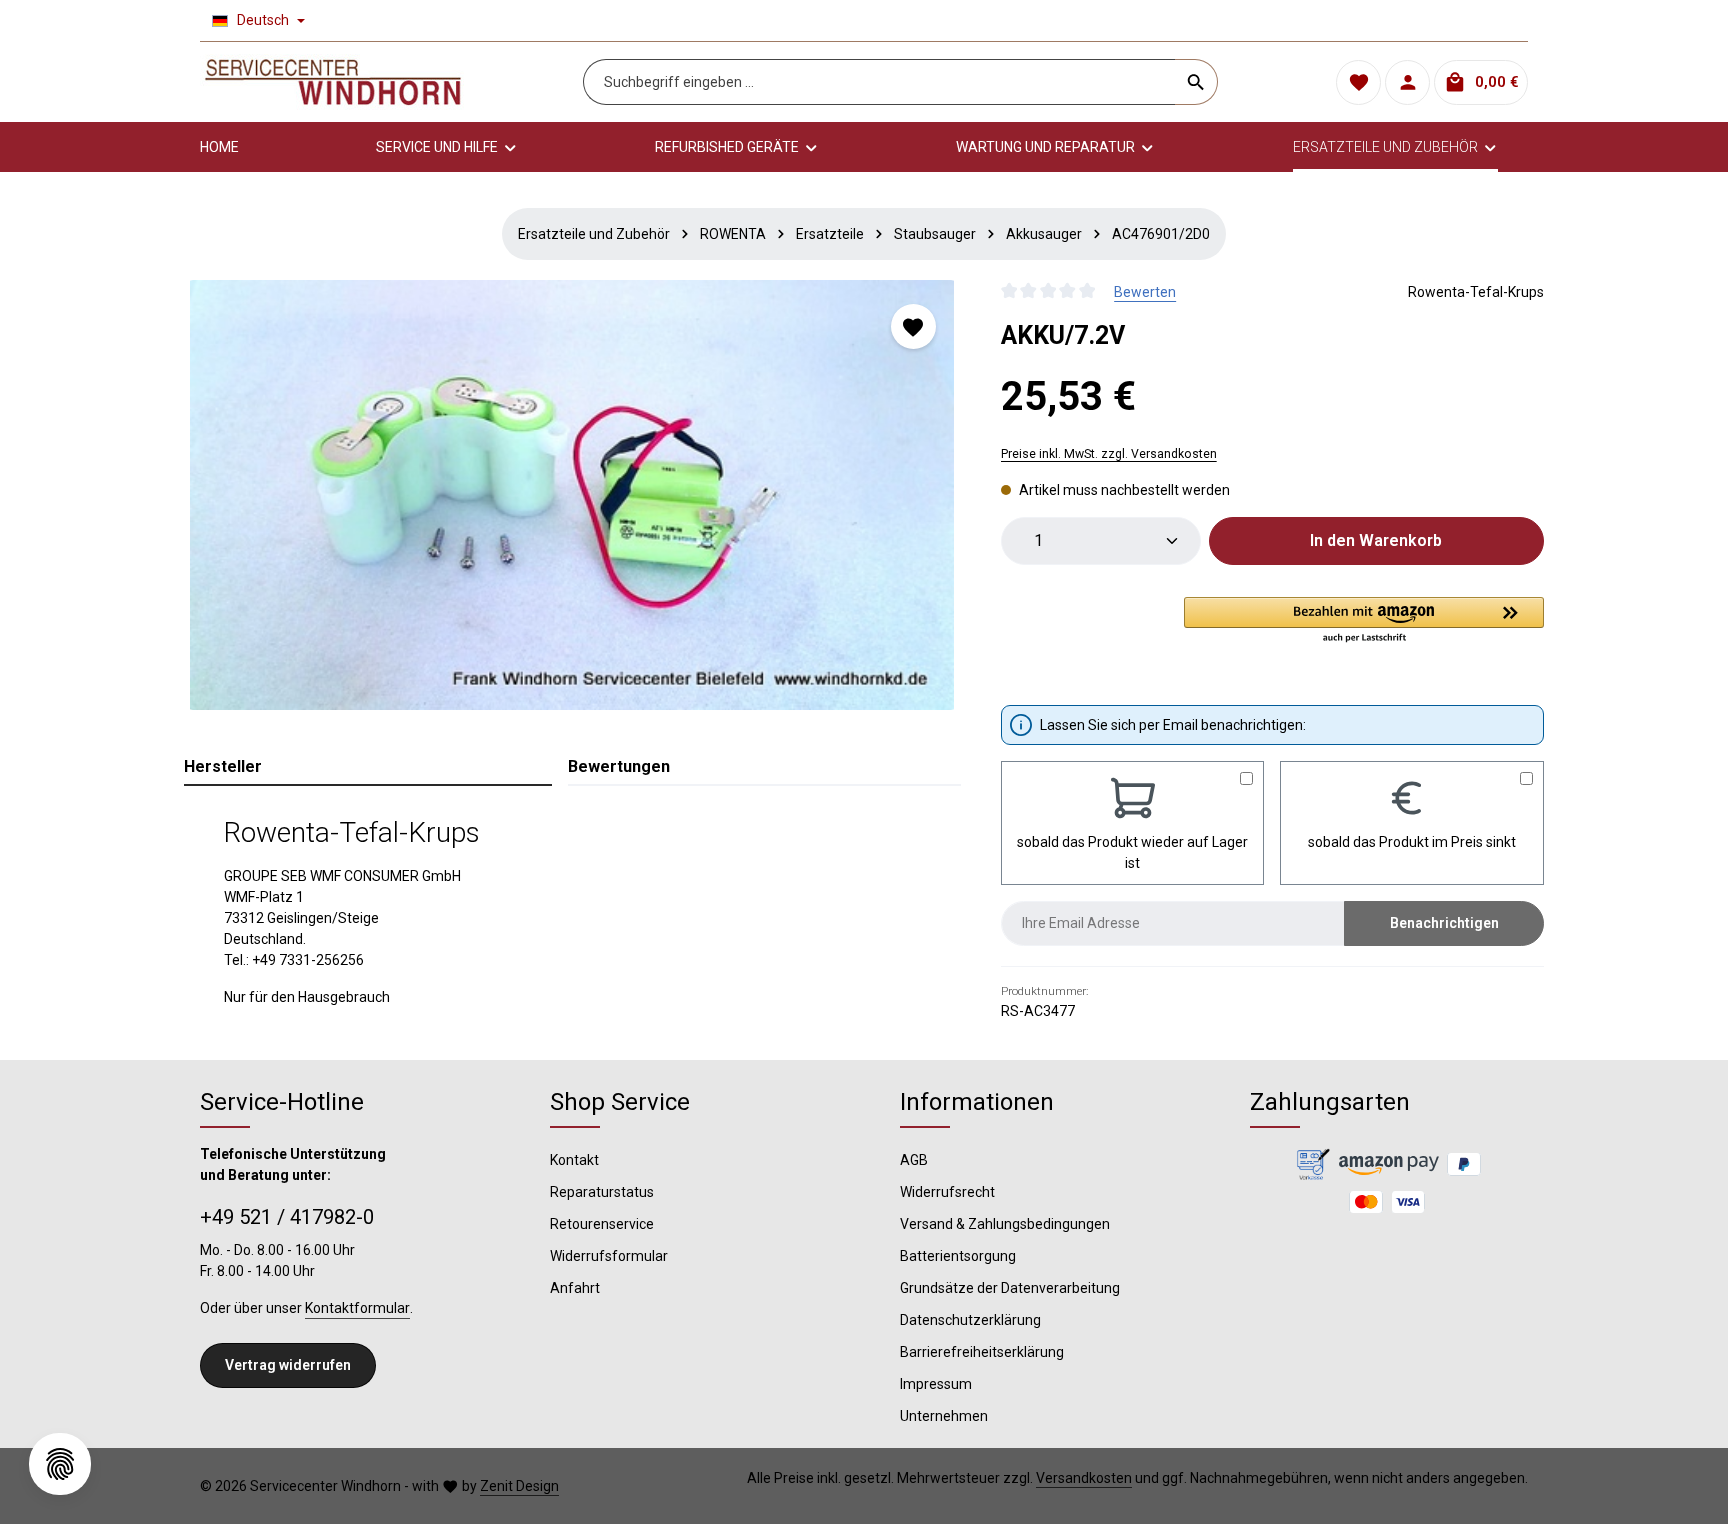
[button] (1364, 621)
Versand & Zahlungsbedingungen (1005, 1224)
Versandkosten (1084, 1478)
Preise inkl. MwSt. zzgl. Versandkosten (1109, 454)
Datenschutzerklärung (970, 1320)
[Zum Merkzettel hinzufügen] (913, 326)
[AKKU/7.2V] (572, 495)
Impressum (936, 1384)
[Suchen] (1196, 82)
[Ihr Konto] (1407, 82)
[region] (572, 495)
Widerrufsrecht (947, 1192)
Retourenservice (602, 1224)
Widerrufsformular (609, 1256)
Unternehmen (944, 1416)
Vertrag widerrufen (288, 1365)
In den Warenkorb (1376, 540)
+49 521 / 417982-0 (287, 1217)
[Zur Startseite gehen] (333, 82)
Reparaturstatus (602, 1192)
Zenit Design (519, 1486)
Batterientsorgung (958, 1256)
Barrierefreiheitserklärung (982, 1352)
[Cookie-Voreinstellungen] (60, 1464)
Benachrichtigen (1444, 923)
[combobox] (879, 82)
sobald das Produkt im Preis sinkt (1412, 842)
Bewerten (1145, 292)
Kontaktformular (357, 1308)
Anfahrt (575, 1288)
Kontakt (574, 1160)
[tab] (368, 768)
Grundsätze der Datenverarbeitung (1010, 1288)
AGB (914, 1160)
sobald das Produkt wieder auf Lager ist (1132, 852)
